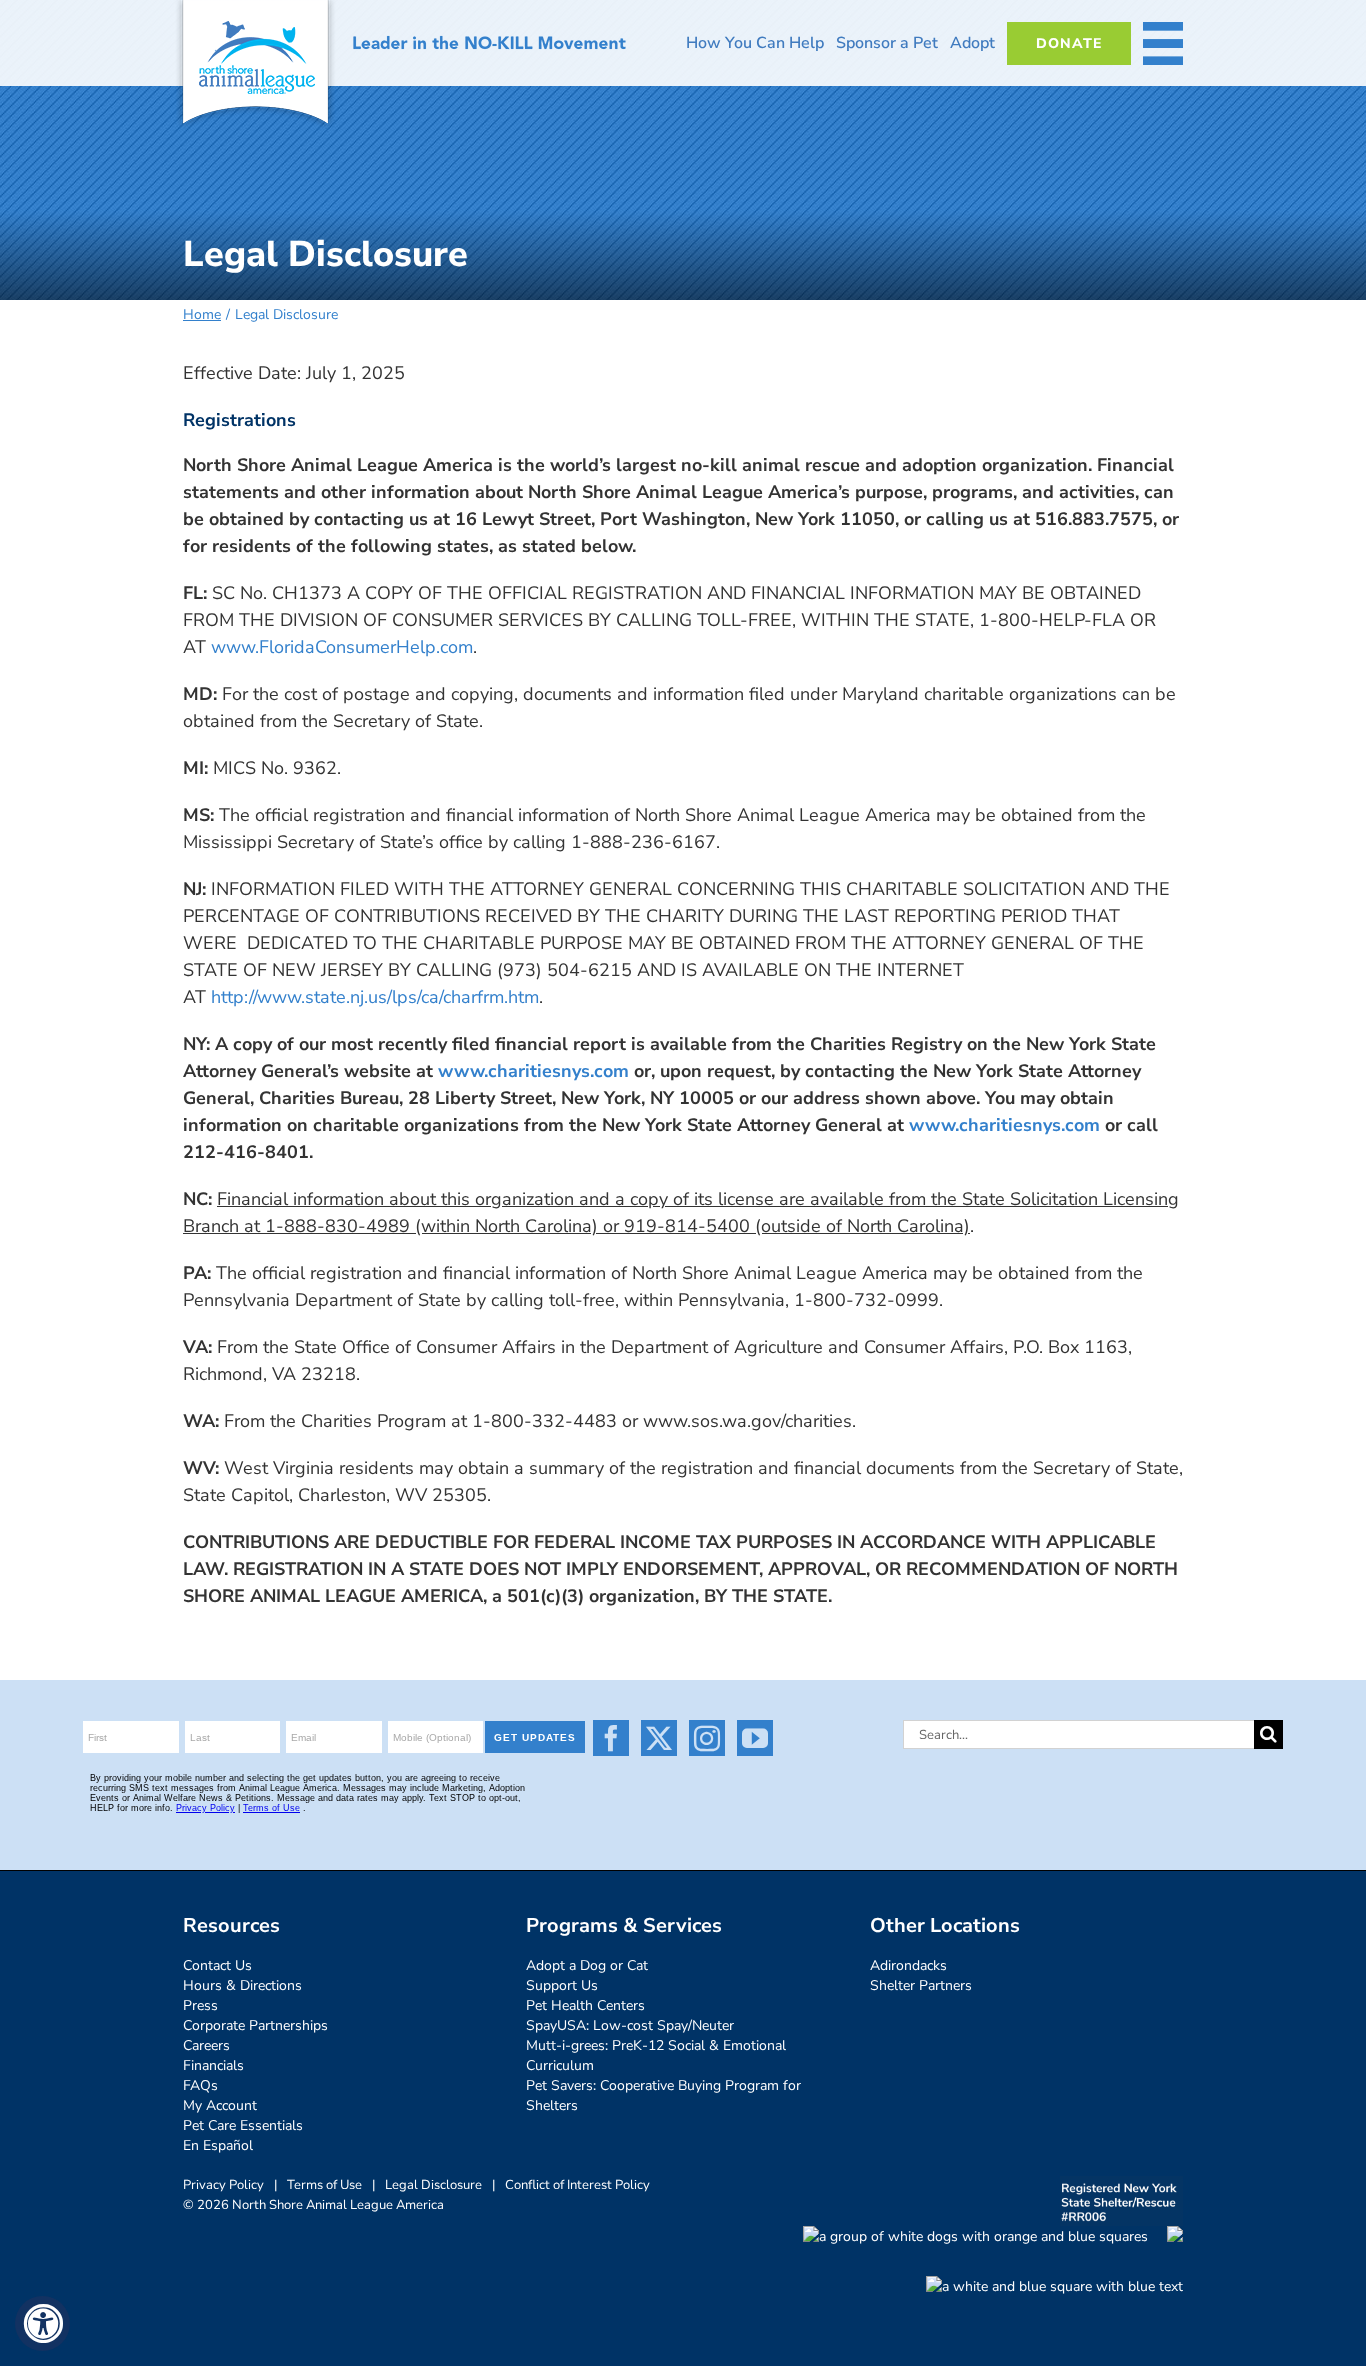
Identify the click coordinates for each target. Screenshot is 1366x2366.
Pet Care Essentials (243, 2125)
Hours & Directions (242, 1985)
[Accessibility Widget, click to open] (42, 2323)
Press (200, 2005)
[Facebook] (611, 1738)
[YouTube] (755, 1738)
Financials (213, 2065)
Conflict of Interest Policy (577, 2185)
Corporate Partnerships (255, 2025)
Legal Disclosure (433, 2185)
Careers (206, 2045)
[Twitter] (659, 1738)
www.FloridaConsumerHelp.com (342, 647)
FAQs (200, 2085)
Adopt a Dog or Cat (587, 1965)
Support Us (562, 1985)
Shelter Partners (921, 1985)
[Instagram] (707, 1738)
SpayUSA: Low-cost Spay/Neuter (630, 2025)
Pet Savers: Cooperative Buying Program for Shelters (663, 2095)
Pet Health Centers (585, 2005)
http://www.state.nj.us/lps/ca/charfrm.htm (375, 997)
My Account (220, 2105)
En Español (218, 2145)
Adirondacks (908, 1965)
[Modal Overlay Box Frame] (337, 1775)
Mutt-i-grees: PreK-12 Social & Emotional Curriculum (656, 2055)
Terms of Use (324, 2185)
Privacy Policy (223, 2185)
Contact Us (217, 1965)
